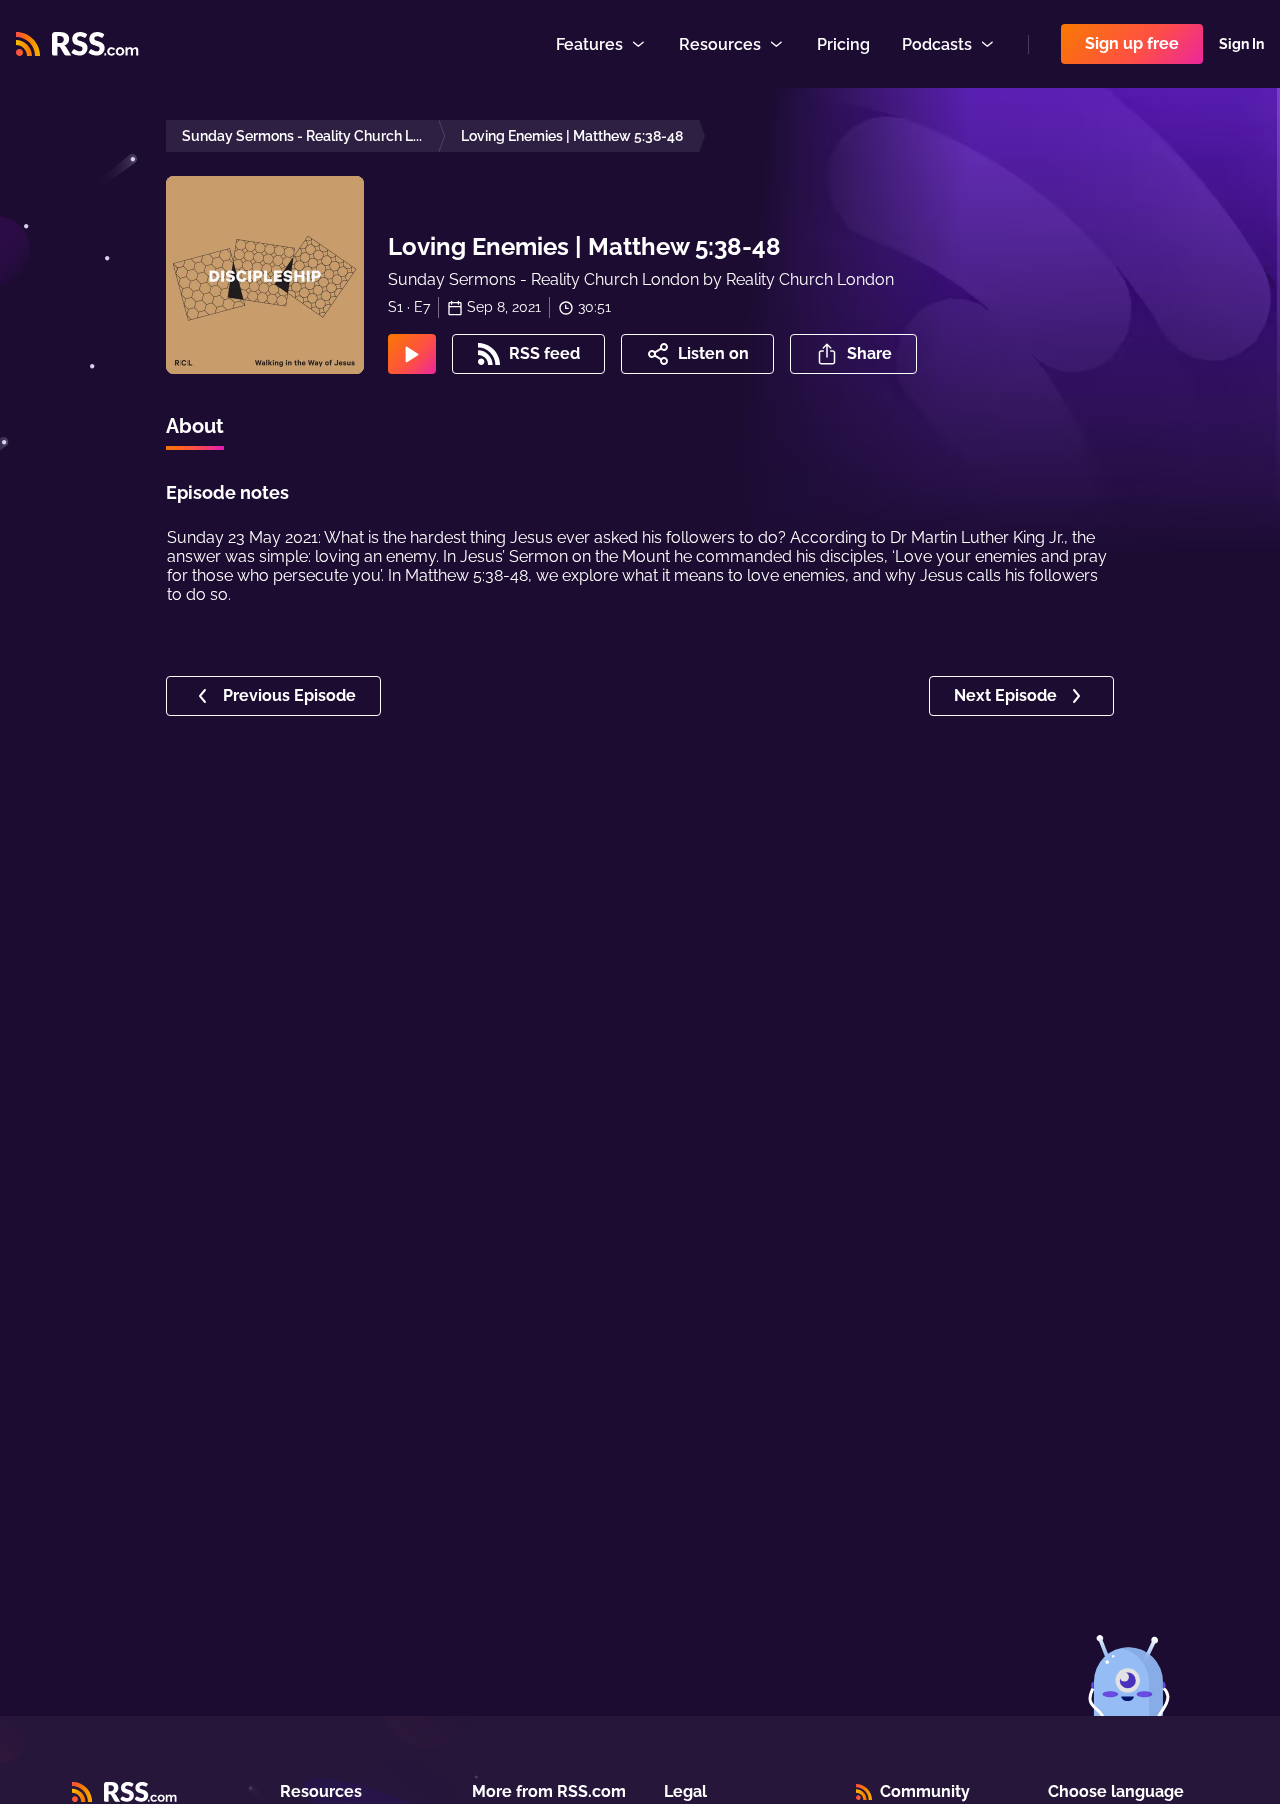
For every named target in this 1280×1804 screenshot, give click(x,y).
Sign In (1241, 44)
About (195, 426)
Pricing (843, 44)
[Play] (412, 354)
